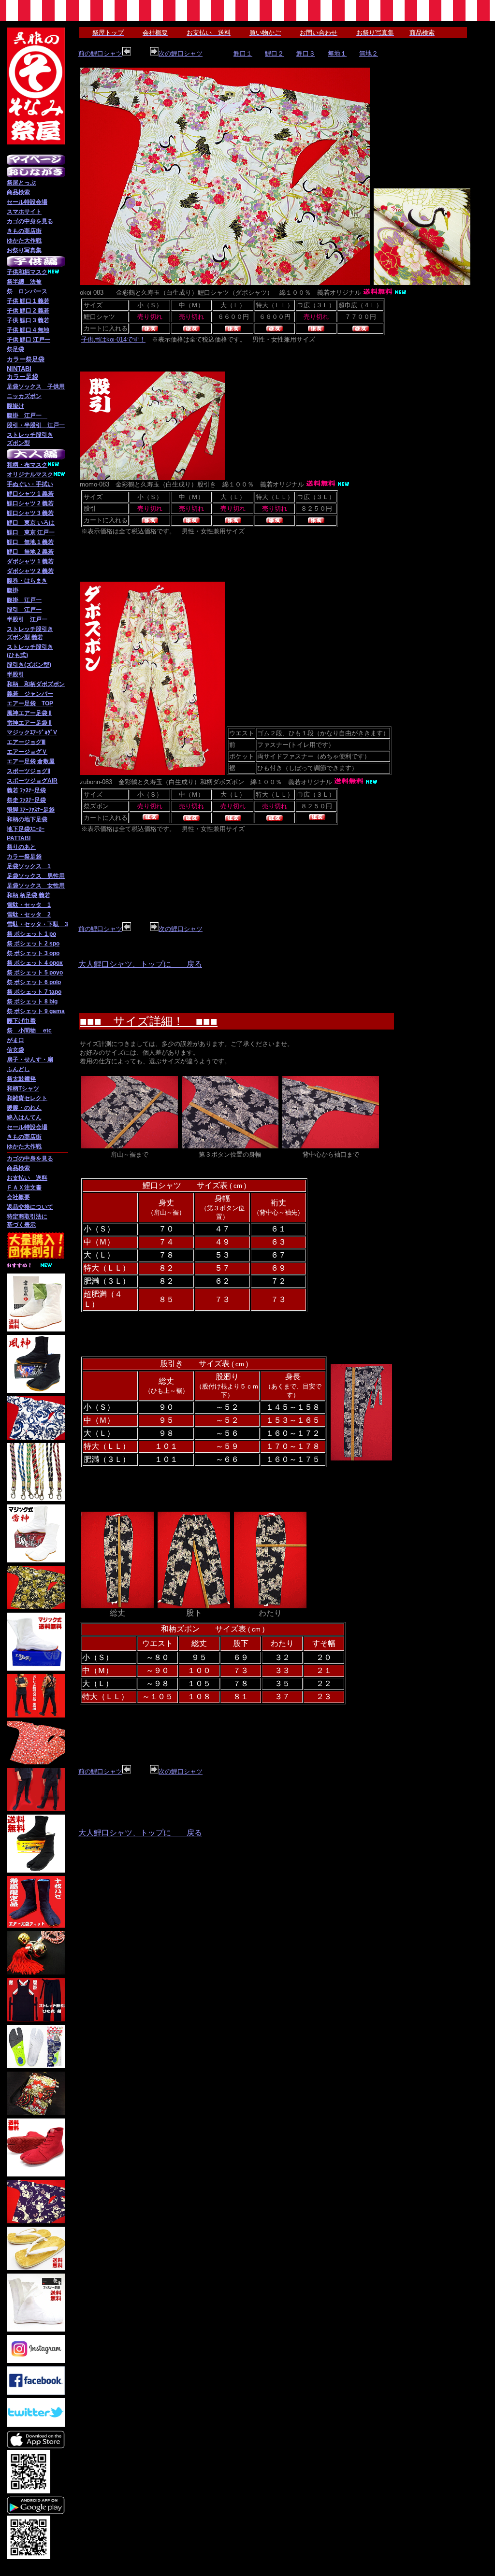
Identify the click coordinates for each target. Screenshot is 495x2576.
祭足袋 (15, 349)
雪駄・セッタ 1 (29, 905)
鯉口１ (243, 53)
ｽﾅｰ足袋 (36, 800)
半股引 (15, 674)
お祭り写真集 (24, 250)
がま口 (15, 1040)
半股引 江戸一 (27, 619)
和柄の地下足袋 (27, 819)
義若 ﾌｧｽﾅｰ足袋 (26, 790)
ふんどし (18, 1069)
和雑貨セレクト (27, 1098)
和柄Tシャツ (23, 1088)
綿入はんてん (24, 1117)
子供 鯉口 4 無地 (28, 330)
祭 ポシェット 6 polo (34, 982)
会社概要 (18, 1197)
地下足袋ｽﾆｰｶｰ (26, 829)
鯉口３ (306, 53)
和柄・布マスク (27, 465)
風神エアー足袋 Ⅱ (29, 713)
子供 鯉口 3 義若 (28, 320)
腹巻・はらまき (27, 581)
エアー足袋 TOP (30, 703)
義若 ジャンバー (30, 694)
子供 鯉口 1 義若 (28, 301)
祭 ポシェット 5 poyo (35, 973)
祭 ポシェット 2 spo (33, 944)
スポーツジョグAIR (32, 781)
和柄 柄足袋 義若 (29, 895)
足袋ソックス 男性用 (36, 876)
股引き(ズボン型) (29, 665)
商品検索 (18, 192)
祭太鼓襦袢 (21, 1079)
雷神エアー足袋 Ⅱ (29, 723)
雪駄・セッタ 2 (29, 915)
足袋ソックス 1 (29, 866)
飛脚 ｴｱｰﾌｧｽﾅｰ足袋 (31, 810)
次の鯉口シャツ (181, 53)
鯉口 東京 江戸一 (31, 532)
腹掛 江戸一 (27, 415)
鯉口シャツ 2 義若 (30, 503)
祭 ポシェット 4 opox (35, 963)
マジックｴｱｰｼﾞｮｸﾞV (32, 732)
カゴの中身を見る (30, 221)
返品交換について (30, 1207)
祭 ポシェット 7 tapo (34, 992)
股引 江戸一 (24, 610)
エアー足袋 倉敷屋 (31, 761)
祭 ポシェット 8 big (32, 1002)
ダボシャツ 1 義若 (30, 561)
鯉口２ (274, 53)
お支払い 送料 (27, 1178)
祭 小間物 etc (29, 1030)
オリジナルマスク (30, 474)
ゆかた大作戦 (24, 241)
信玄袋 (15, 1050)
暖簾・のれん (24, 1108)
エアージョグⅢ (26, 742)
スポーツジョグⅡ (29, 771)
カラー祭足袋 (24, 857)
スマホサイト (24, 212)
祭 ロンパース (27, 291)
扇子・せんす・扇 (30, 1059)
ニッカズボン (24, 396)
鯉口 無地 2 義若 (30, 552)
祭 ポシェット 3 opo (33, 953)
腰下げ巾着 (21, 1021)
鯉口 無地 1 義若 (30, 542)
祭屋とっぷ (21, 183)
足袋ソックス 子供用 (36, 386)
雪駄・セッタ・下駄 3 (37, 924)
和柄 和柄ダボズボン (36, 684)
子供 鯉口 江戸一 (29, 340)
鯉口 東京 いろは (31, 523)
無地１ (337, 53)
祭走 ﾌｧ (16, 800)
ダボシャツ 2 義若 (30, 571)
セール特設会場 (27, 202)
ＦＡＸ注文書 (24, 1188)
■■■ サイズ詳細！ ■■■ (149, 1021)
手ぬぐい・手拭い (30, 484)
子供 (13, 272)
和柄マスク (33, 272)
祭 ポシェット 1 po (31, 934)
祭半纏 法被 (24, 282)
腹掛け (15, 406)
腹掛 (13, 590)
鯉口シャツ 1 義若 (30, 494)
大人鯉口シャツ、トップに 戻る (140, 964)
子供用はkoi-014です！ (113, 339)
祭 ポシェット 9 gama (36, 1011)
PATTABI (19, 838)
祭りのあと (21, 847)
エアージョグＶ (27, 752)
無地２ (369, 53)
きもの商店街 (24, 231)
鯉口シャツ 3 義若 (30, 513)
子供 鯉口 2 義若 (28, 311)
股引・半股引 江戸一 (36, 425)
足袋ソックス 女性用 (36, 886)
